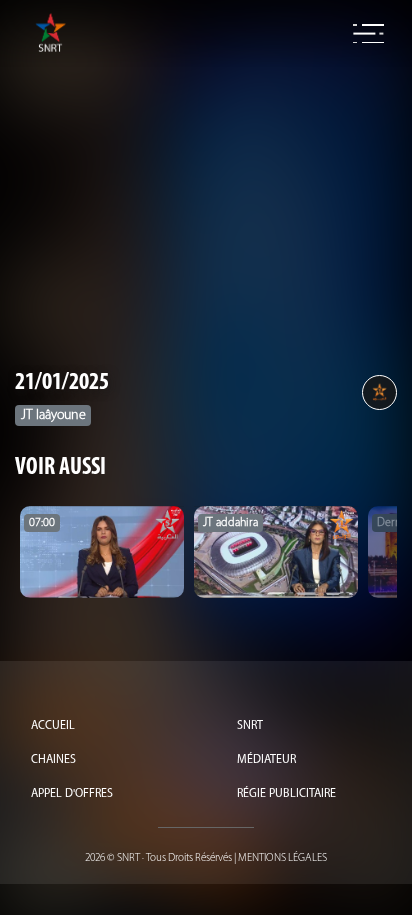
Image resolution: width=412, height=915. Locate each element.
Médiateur (266, 760)
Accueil (53, 726)
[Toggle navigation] (368, 34)
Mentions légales (282, 858)
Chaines (53, 760)
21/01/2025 (62, 383)
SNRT (250, 726)
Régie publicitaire (286, 794)
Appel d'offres (72, 794)
